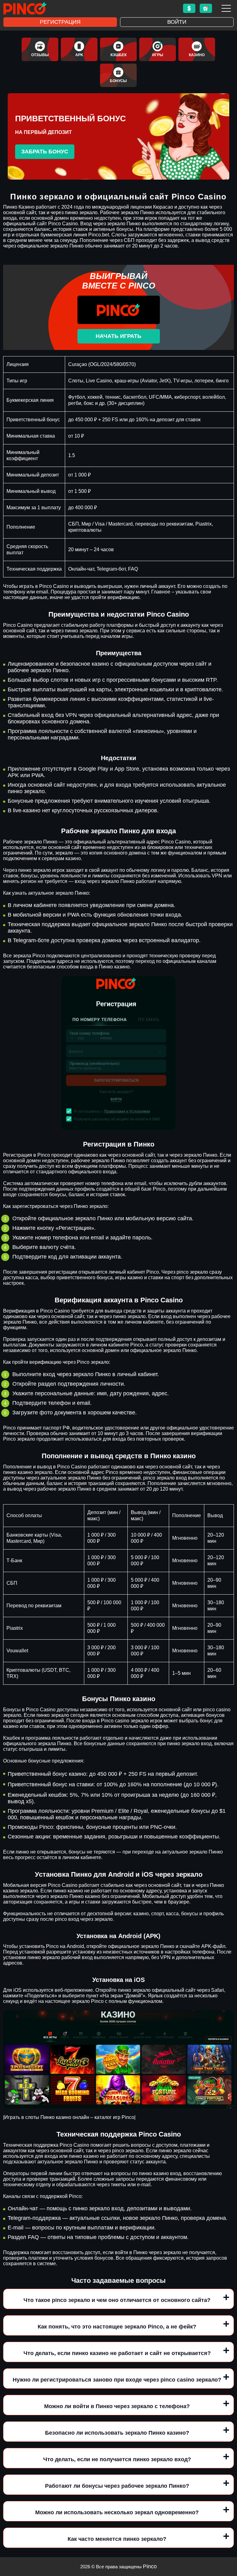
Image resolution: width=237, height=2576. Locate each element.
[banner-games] (158, 49)
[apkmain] (79, 49)
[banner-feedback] (40, 49)
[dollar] (189, 8)
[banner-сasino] (197, 49)
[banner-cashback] (118, 49)
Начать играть (118, 336)
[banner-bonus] (118, 75)
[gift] (206, 8)
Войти (177, 22)
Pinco (150, 2566)
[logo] (25, 8)
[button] (226, 2541)
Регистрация (60, 22)
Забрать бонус (45, 152)
